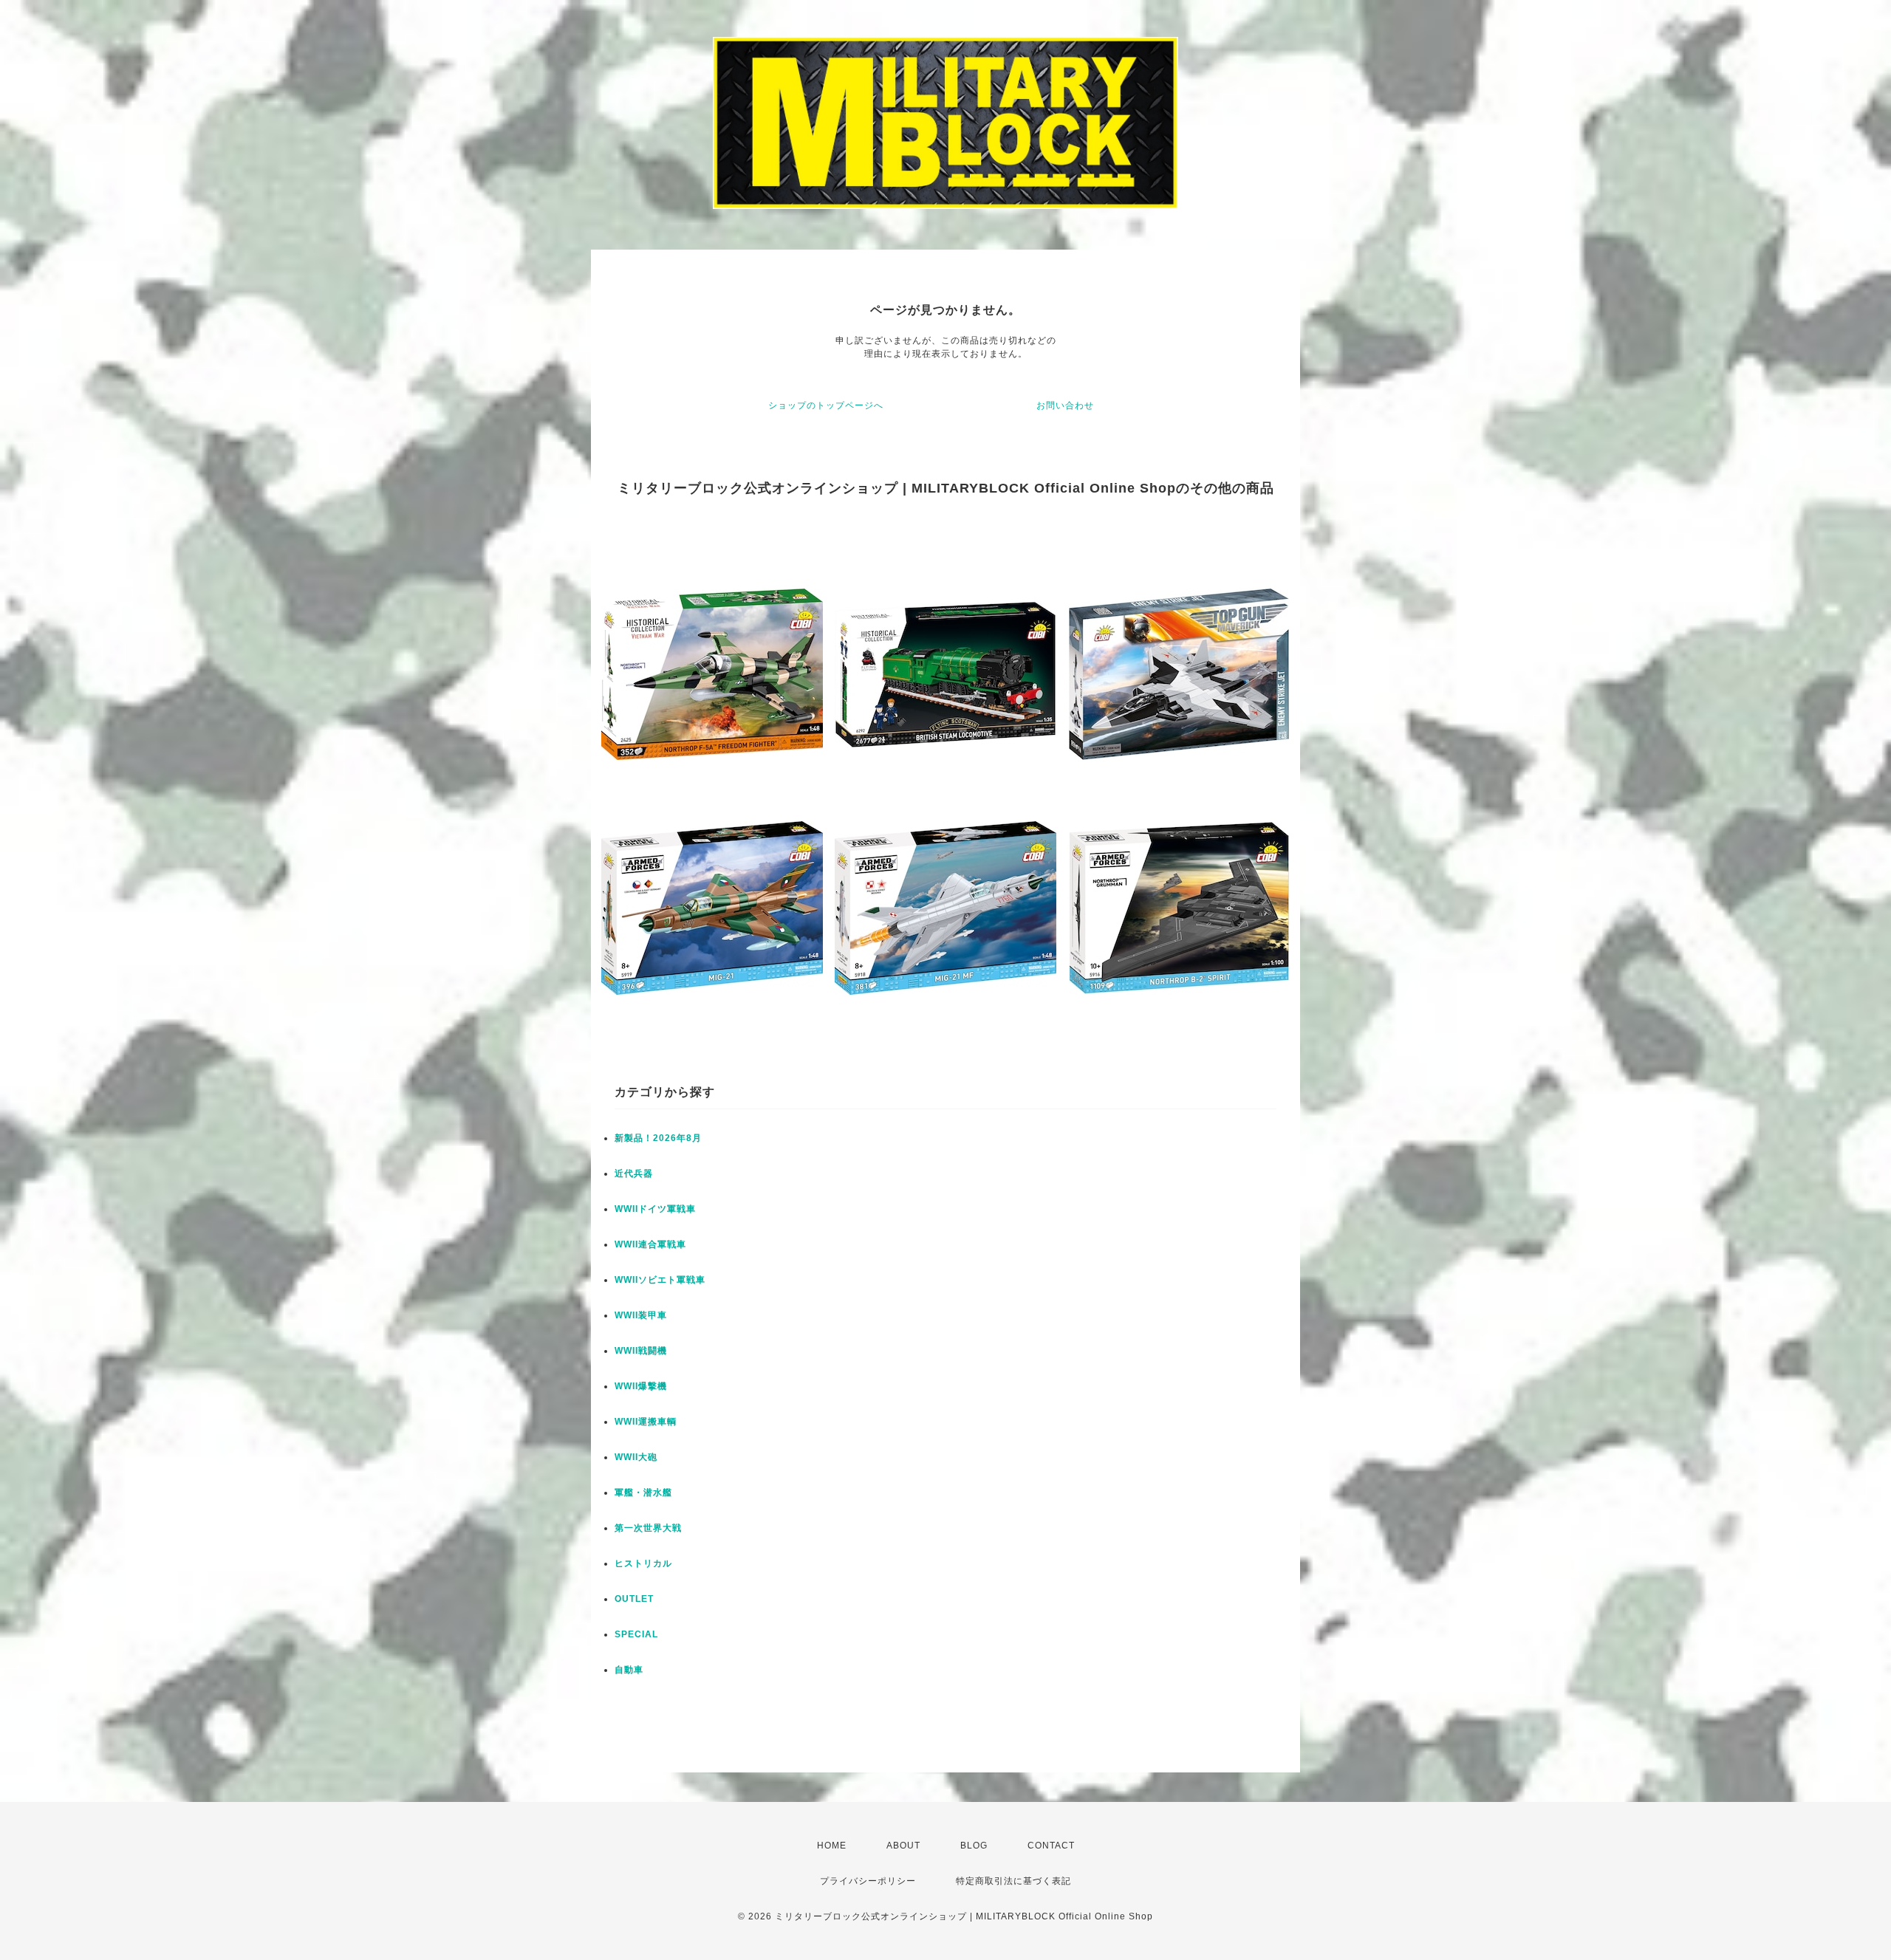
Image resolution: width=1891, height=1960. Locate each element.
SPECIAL (636, 1634)
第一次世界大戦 (648, 1528)
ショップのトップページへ (826, 405)
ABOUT (903, 1846)
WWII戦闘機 (641, 1351)
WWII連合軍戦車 (650, 1244)
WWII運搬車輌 (646, 1422)
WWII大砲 (636, 1457)
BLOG (974, 1846)
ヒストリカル (643, 1563)
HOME (832, 1846)
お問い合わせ (1065, 405)
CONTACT (1051, 1846)
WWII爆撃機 (641, 1386)
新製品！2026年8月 (658, 1138)
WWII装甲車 (641, 1315)
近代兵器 (634, 1173)
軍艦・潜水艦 (643, 1493)
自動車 (629, 1670)
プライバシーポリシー (868, 1881)
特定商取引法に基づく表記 (1013, 1881)
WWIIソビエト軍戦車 (660, 1280)
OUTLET (634, 1599)
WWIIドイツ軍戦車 (655, 1209)
